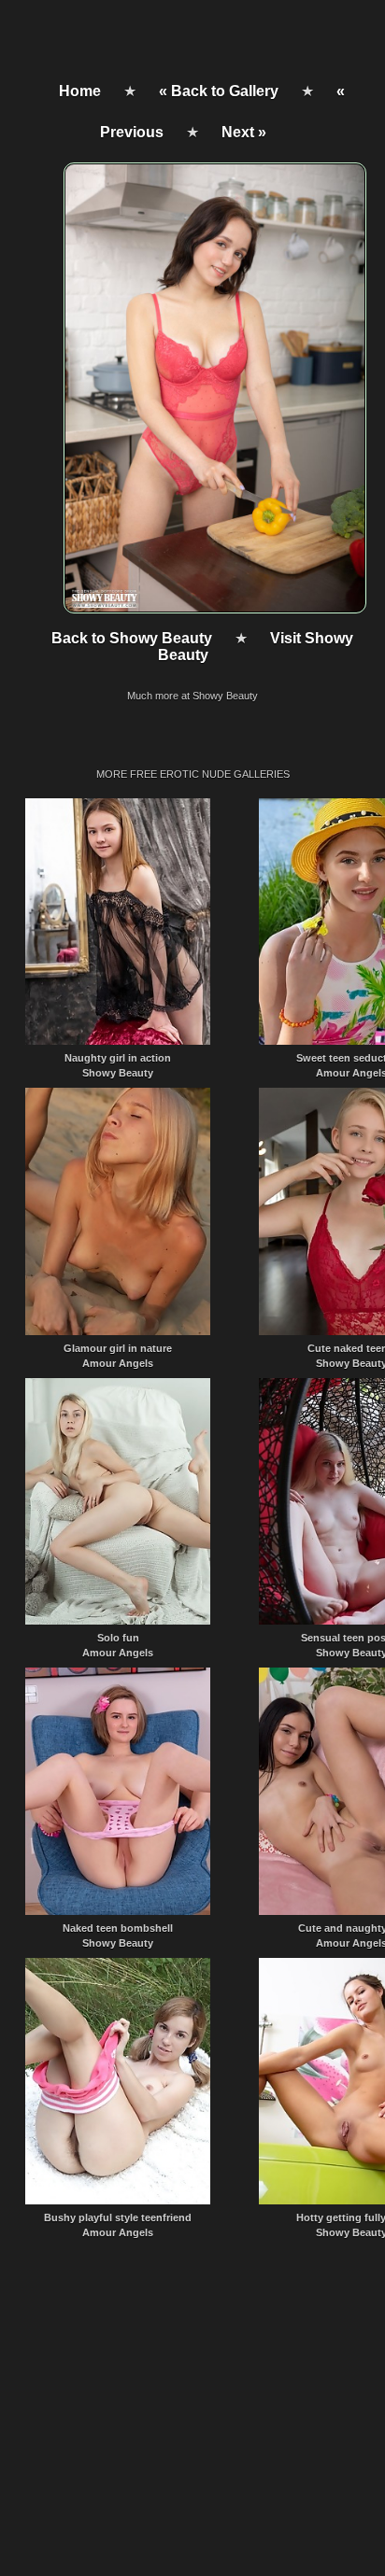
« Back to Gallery (219, 91)
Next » (244, 132)
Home (80, 91)
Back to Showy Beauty (132, 638)
